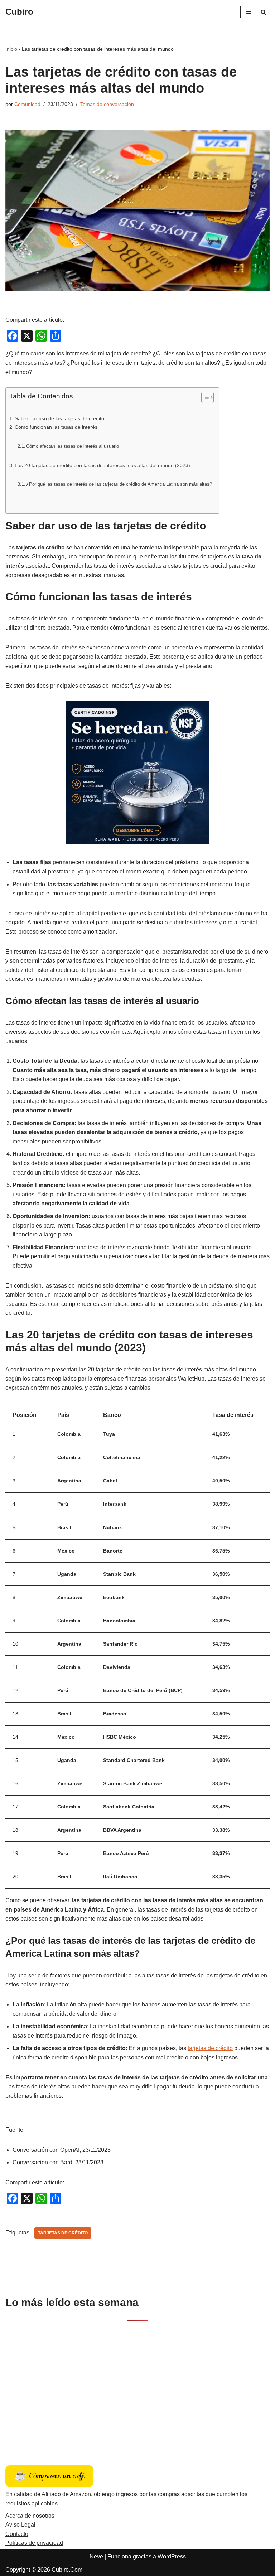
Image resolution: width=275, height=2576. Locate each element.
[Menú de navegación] (249, 12)
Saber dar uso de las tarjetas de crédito (59, 418)
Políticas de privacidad (34, 2543)
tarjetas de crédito (210, 2048)
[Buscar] (263, 12)
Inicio (11, 49)
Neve (96, 2556)
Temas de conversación (107, 104)
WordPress (172, 2556)
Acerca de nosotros (30, 2516)
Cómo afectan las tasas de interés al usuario (73, 446)
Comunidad (27, 104)
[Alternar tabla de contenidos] (204, 397)
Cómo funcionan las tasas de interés (56, 427)
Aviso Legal (20, 2525)
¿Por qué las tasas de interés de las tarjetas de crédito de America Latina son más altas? (119, 484)
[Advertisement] (137, 2385)
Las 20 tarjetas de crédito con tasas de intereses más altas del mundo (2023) (102, 465)
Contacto (17, 2534)
